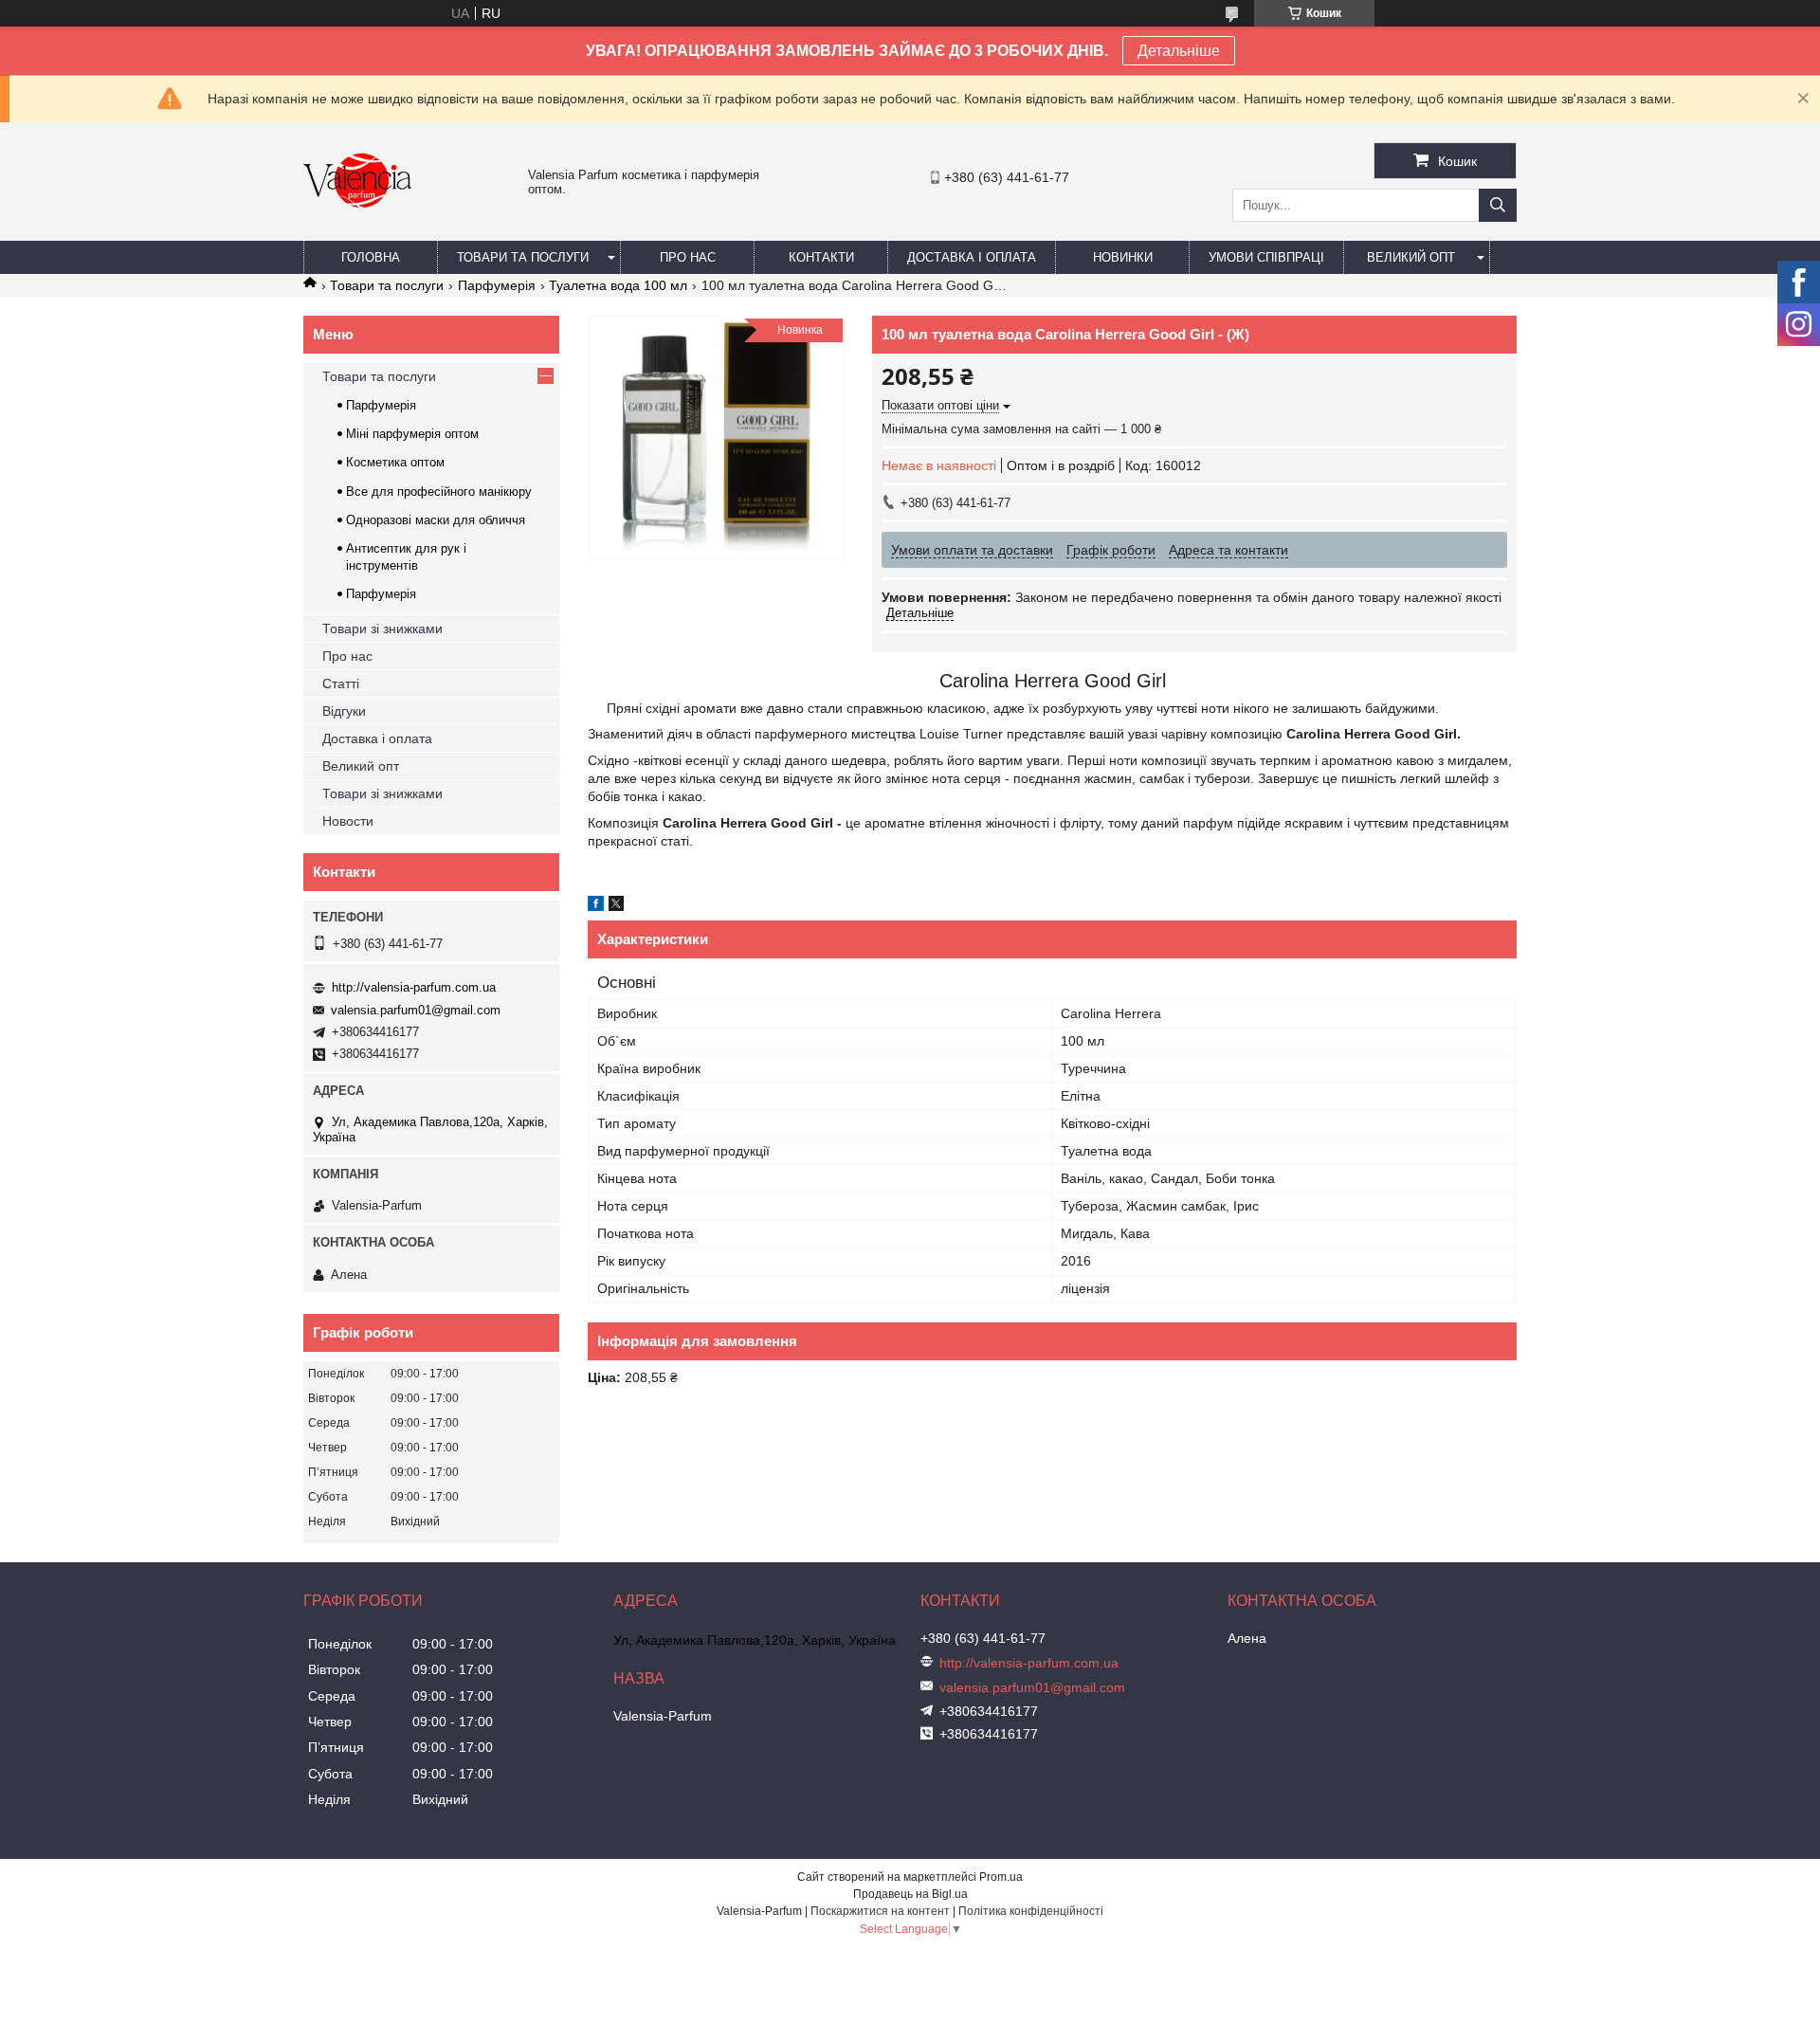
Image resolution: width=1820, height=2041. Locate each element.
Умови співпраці (1266, 257)
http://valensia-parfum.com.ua (414, 987)
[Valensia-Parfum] (357, 232)
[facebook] (596, 906)
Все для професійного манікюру (439, 492)
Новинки (1123, 257)
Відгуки (344, 711)
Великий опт (1411, 257)
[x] (616, 906)
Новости (348, 821)
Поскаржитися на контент (880, 1911)
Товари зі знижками (382, 629)
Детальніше (1179, 51)
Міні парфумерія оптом (412, 434)
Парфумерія (497, 285)
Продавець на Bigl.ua (910, 1894)
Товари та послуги (523, 257)
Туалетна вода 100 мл (618, 285)
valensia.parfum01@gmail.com (416, 1010)
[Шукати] (1498, 205)
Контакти (821, 257)
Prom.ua (1001, 1877)
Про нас (688, 257)
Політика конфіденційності (1031, 1911)
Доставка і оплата (972, 257)
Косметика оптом (395, 462)
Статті (341, 683)
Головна (371, 257)
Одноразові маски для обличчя (436, 520)
